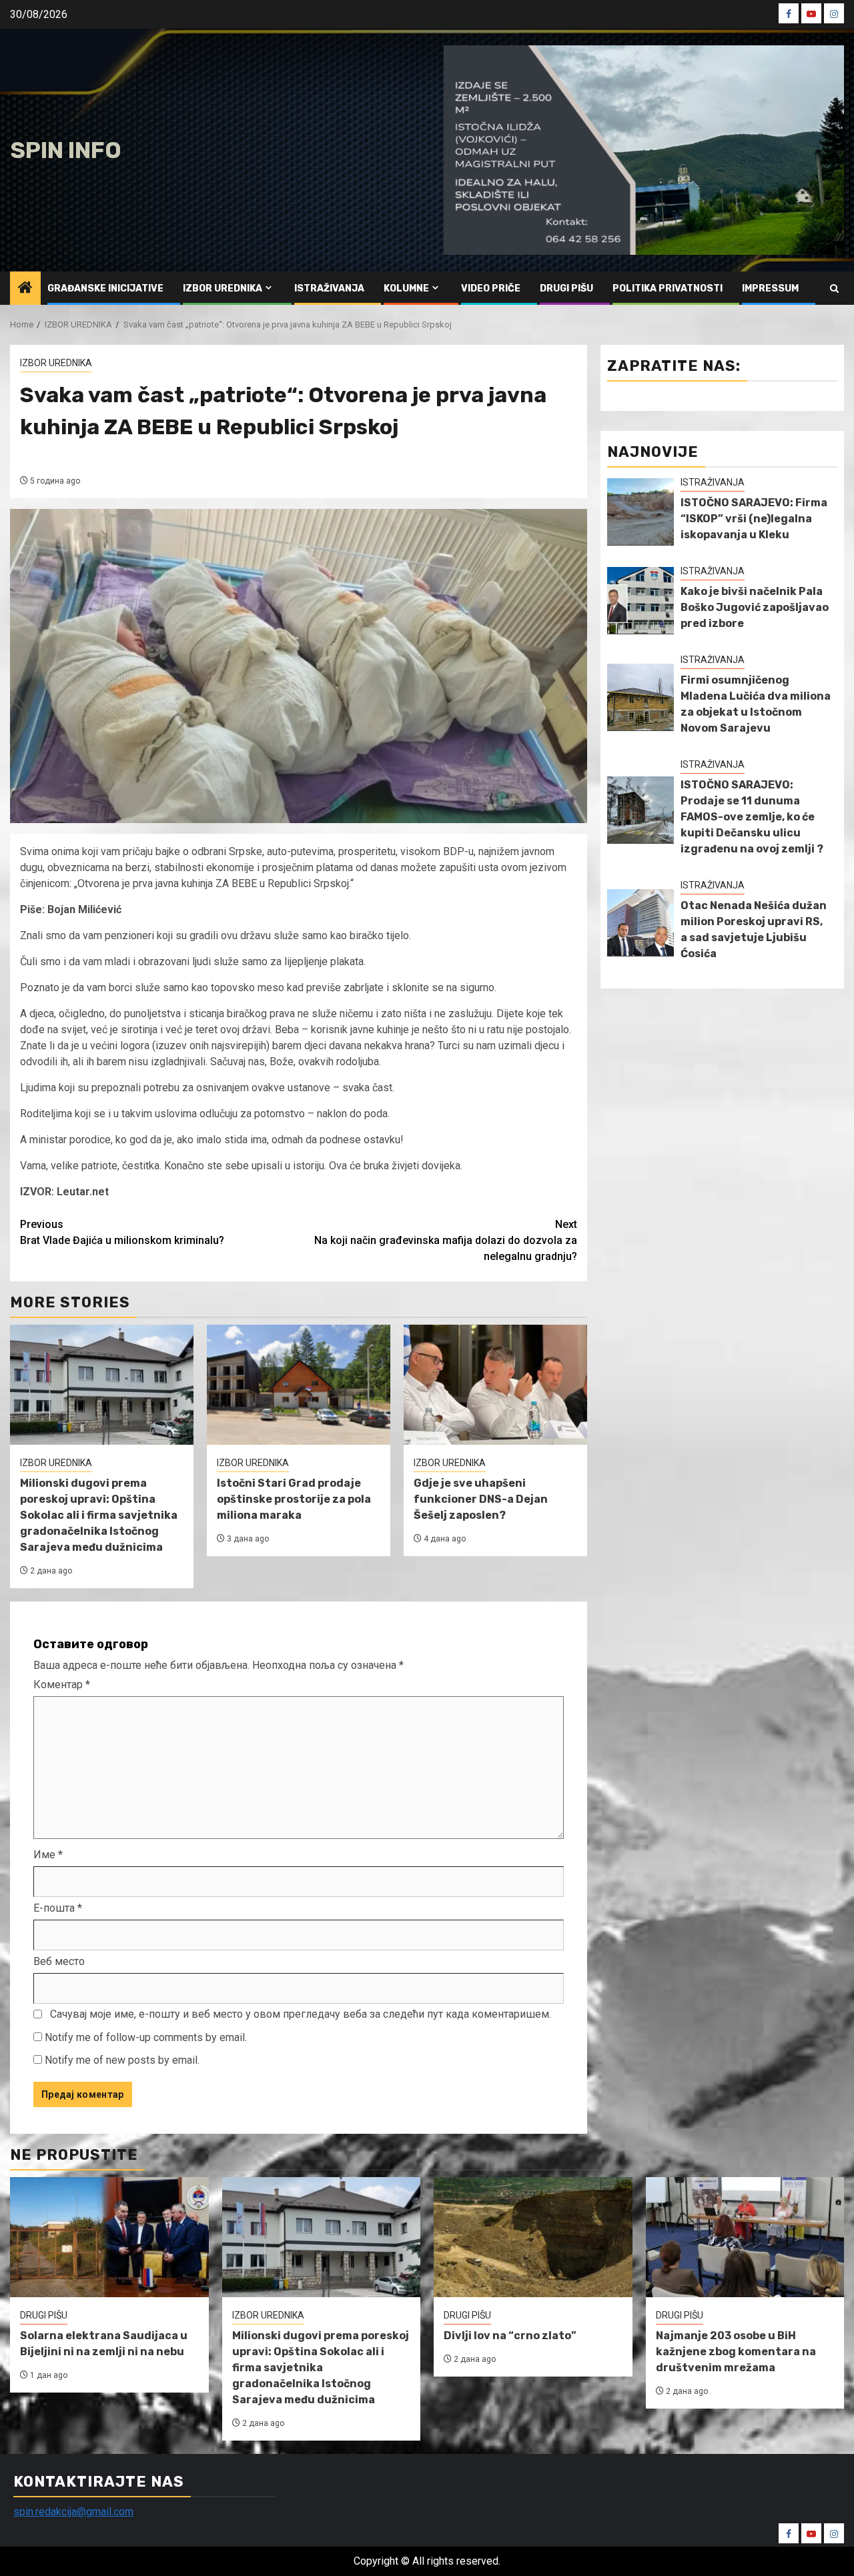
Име (48, 1855)
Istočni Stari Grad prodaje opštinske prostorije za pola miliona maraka (294, 1499)
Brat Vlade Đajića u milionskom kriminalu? (122, 1232)
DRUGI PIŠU (566, 288)
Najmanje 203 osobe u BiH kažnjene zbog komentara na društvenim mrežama (736, 2352)
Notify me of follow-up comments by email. (146, 2037)
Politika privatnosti (668, 288)
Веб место (59, 1961)
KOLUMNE (406, 288)
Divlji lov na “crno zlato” (510, 2336)
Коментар (62, 1685)
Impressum (770, 288)
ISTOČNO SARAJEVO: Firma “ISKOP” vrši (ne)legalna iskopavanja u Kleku (754, 519)
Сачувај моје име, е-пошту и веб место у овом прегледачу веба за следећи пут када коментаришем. (301, 2014)
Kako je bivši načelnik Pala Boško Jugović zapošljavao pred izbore (755, 607)
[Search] (834, 288)
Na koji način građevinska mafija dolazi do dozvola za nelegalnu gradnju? (446, 1240)
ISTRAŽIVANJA (329, 288)
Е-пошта (58, 1908)
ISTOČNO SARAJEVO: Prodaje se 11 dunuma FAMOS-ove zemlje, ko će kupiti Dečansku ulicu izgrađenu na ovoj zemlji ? (752, 817)
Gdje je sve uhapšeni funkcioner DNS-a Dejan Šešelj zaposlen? (481, 1499)
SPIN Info (66, 150)
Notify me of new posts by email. (122, 2060)
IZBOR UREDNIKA (223, 288)
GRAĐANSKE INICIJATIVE (105, 288)
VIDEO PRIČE (491, 288)
